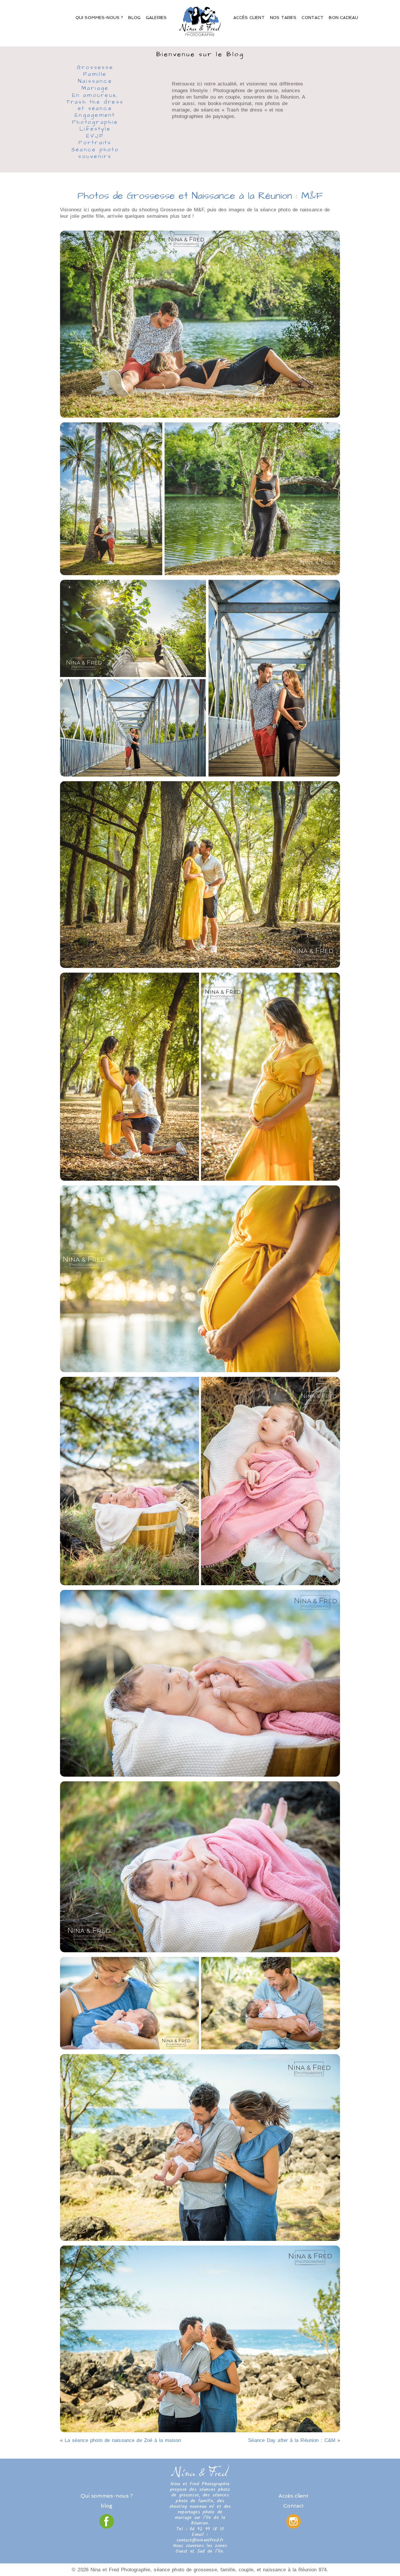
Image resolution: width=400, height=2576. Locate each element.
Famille (95, 75)
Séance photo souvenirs (95, 154)
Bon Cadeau (343, 18)
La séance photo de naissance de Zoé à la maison (123, 2440)
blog (107, 2506)
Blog (134, 18)
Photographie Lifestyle (95, 126)
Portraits (95, 143)
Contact (313, 18)
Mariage (95, 89)
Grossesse (95, 68)
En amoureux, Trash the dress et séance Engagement (95, 106)
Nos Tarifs (283, 18)
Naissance (95, 82)
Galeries (156, 18)
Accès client (249, 18)
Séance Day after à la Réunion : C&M (292, 2440)
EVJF (95, 136)
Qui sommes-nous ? (99, 18)
